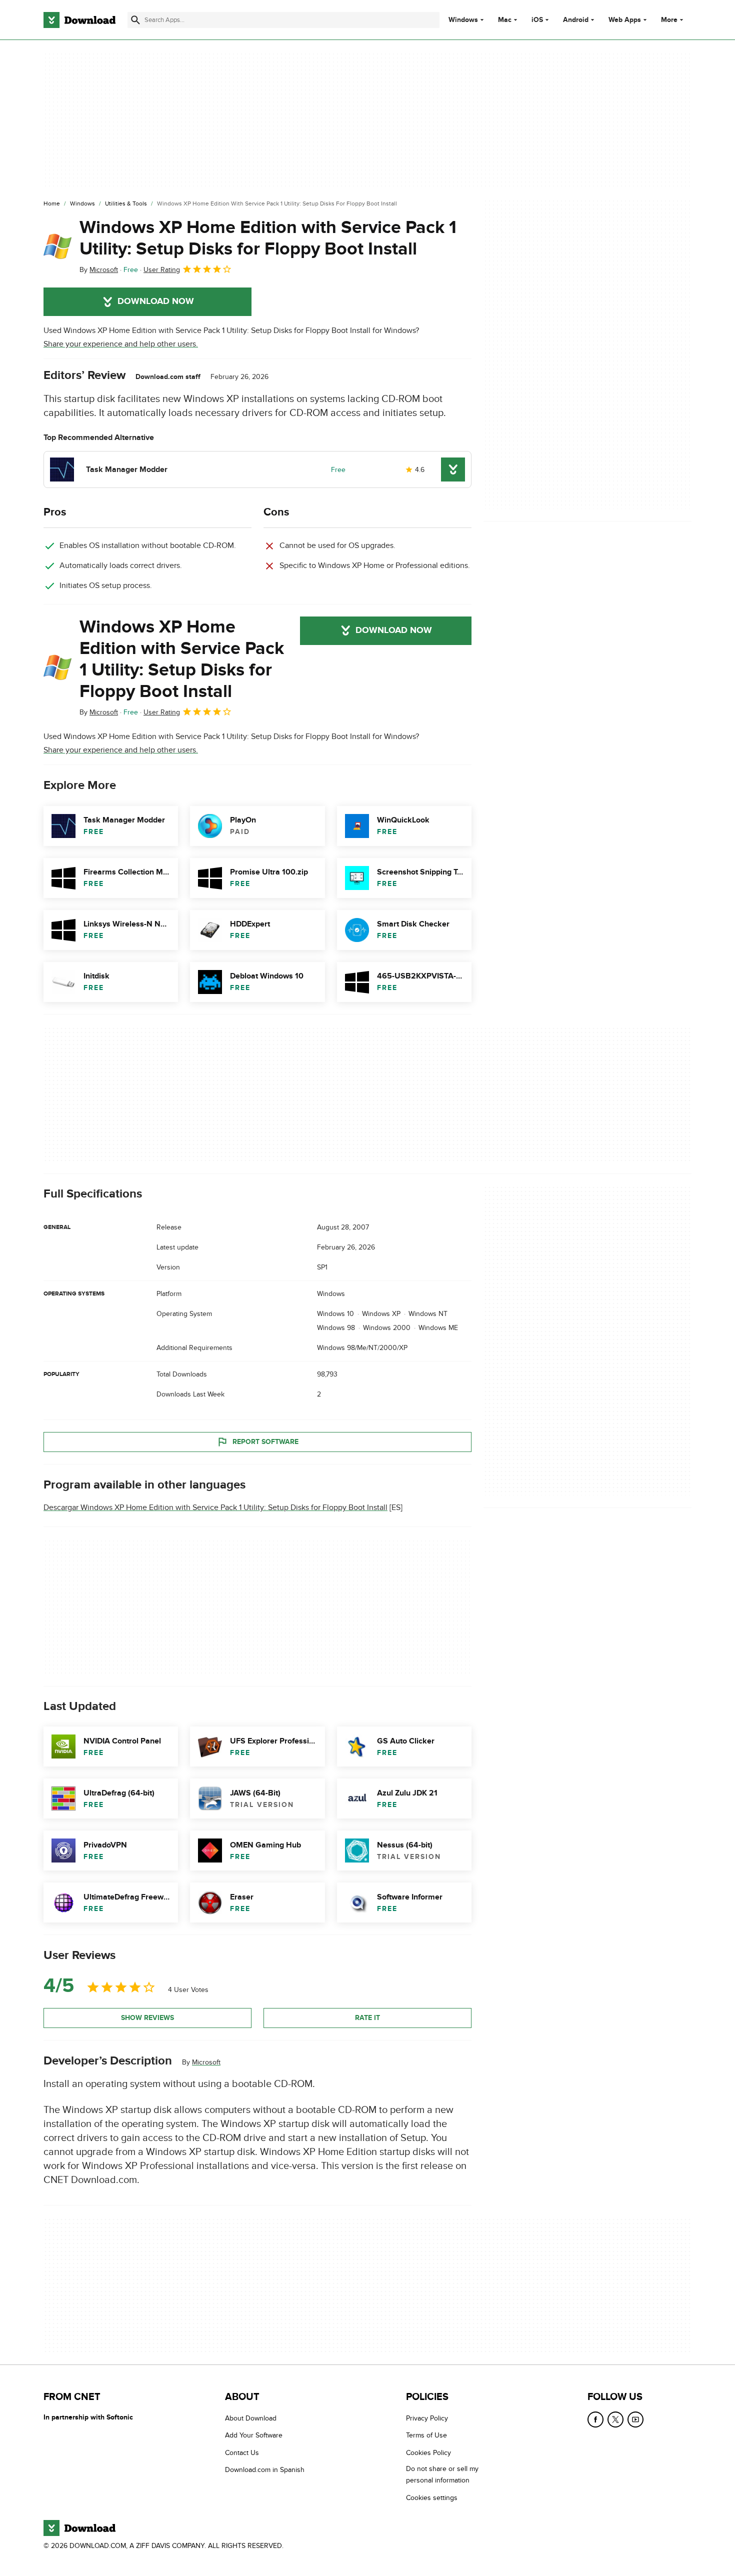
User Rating (162, 270)
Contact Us (242, 2453)
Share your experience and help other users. (121, 344)
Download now (156, 301)
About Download (251, 2418)
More (669, 20)
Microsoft (206, 2062)
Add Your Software (254, 2436)
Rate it (367, 2018)
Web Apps (625, 20)
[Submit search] (135, 20)
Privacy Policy (427, 2418)
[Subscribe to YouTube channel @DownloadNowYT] (635, 2419)
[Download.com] (79, 20)
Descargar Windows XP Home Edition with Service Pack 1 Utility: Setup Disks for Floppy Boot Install (215, 1507)
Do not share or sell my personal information (442, 2474)
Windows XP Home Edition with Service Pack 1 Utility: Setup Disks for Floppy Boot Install (268, 238)
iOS (537, 20)
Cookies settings (432, 2498)
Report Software (265, 1442)
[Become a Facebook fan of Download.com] (595, 2419)
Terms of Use (426, 2436)
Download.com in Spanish (265, 2470)
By (99, 270)
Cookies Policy (428, 2453)
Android (576, 20)
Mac (505, 20)
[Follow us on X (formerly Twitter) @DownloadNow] (615, 2419)
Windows (463, 20)
